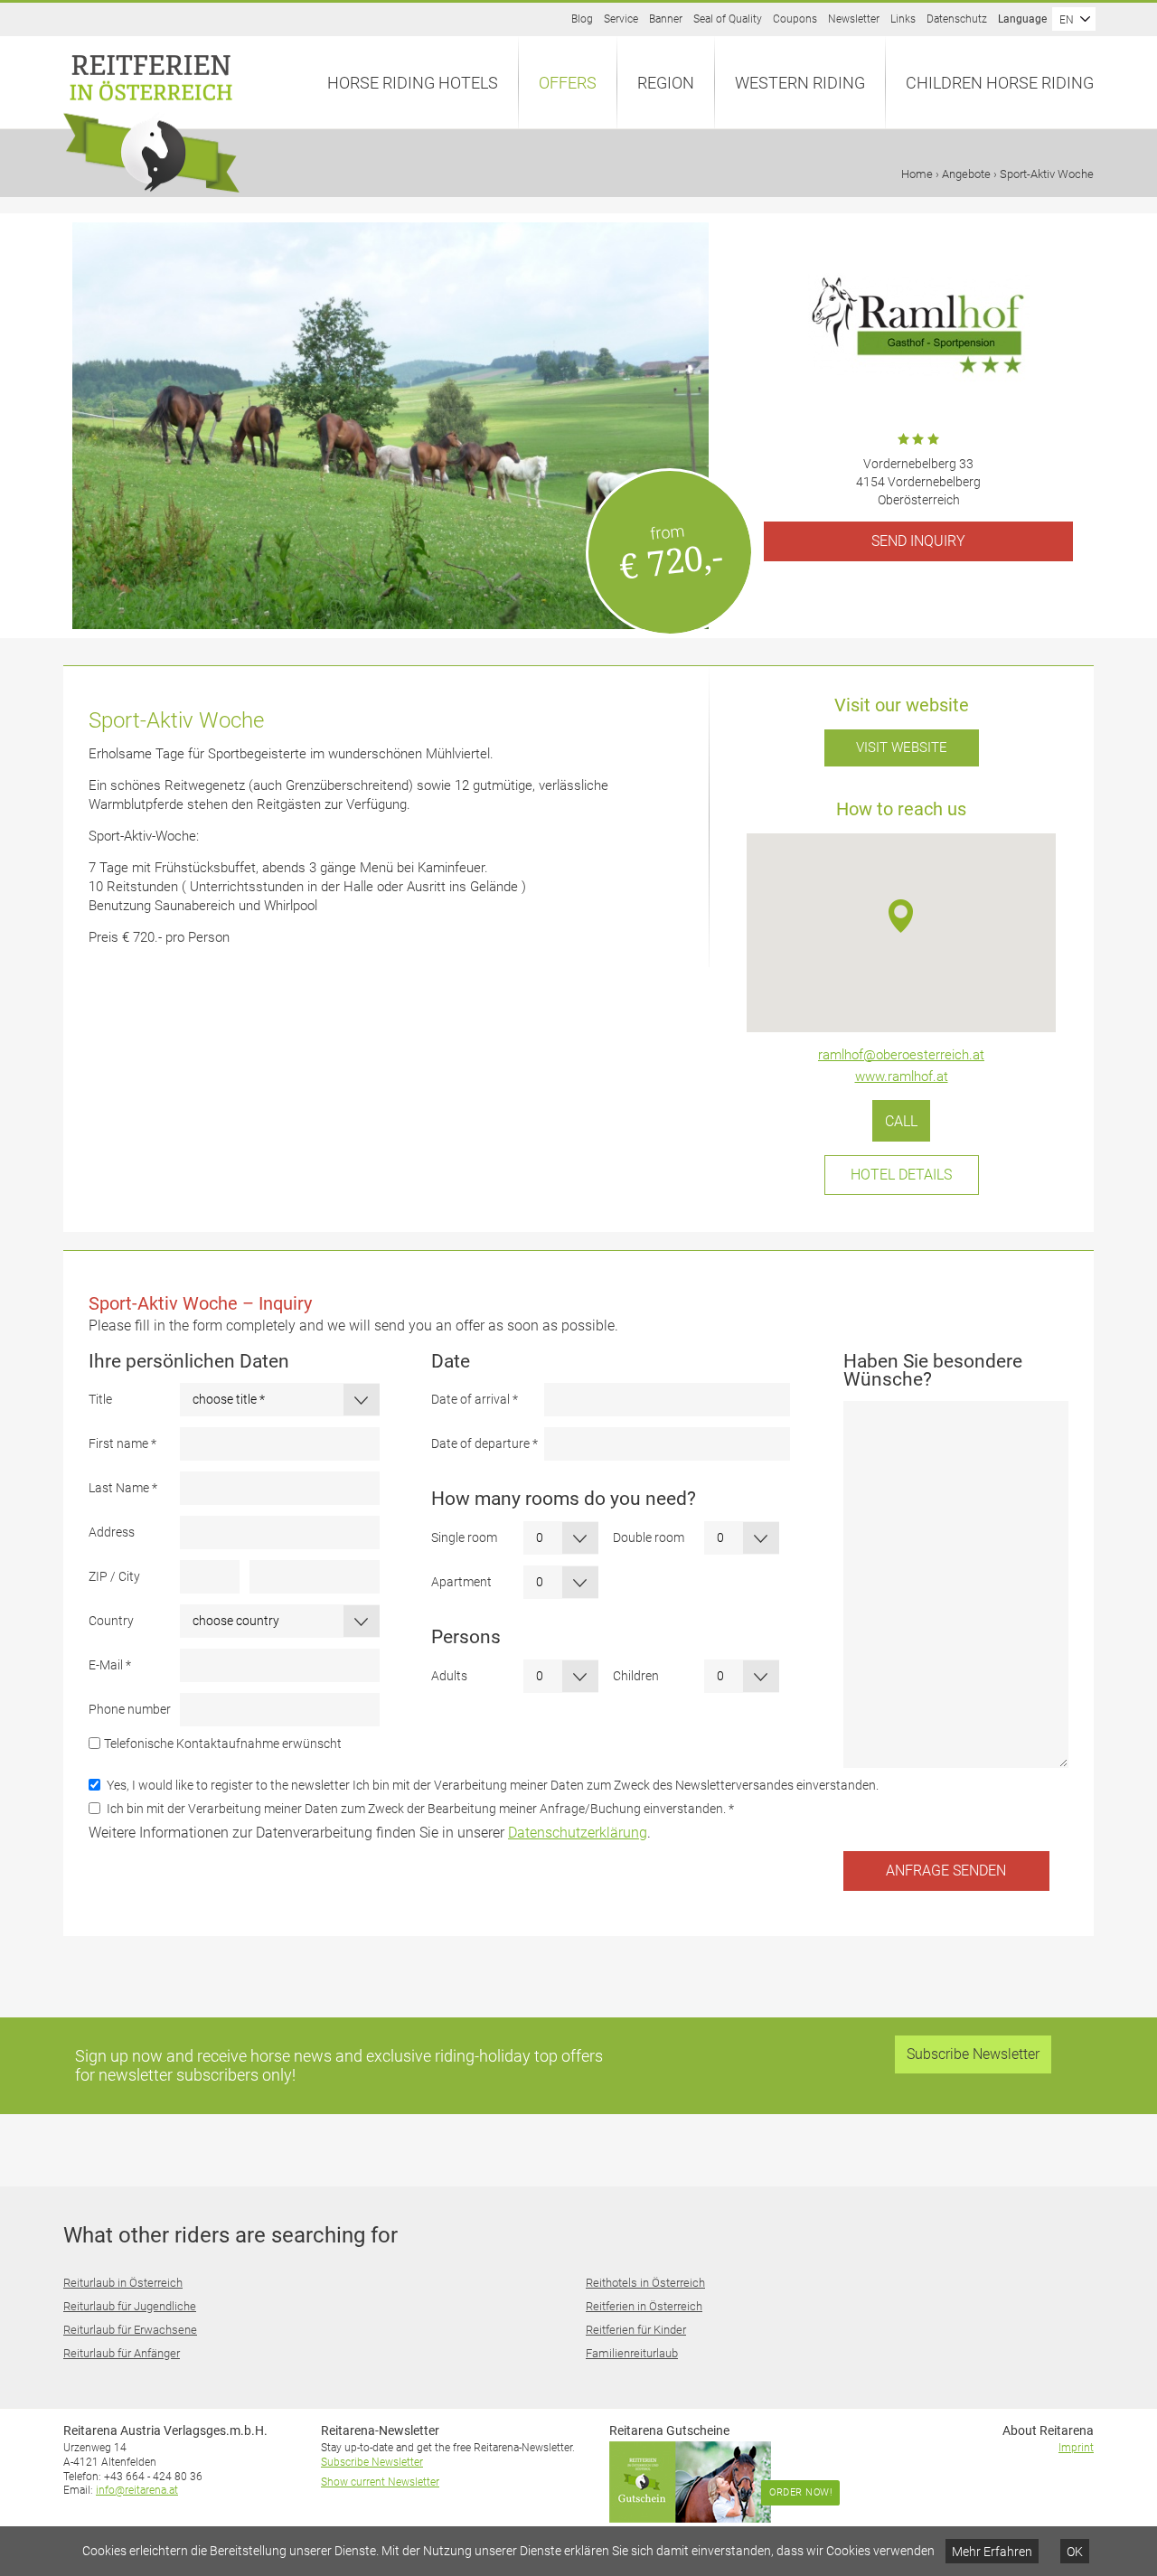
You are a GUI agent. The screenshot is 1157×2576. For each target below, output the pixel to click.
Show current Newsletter (380, 2482)
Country (111, 1621)
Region (666, 83)
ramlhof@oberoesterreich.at (901, 1055)
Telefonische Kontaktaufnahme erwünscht (223, 1744)
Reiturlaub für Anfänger (122, 2353)
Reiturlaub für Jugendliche (130, 2306)
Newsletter (854, 19)
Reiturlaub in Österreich (123, 2283)
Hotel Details (901, 1175)
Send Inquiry (918, 541)
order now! (800, 2492)
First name (122, 1443)
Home (917, 174)
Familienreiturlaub (632, 2353)
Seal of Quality (728, 19)
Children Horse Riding (1000, 83)
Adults (449, 1676)
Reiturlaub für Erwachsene (130, 2330)
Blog (582, 19)
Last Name (123, 1488)
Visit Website (902, 747)
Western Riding (800, 83)
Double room (649, 1537)
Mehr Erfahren (992, 2552)
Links (903, 19)
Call (901, 1120)
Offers (568, 83)
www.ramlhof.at (902, 1076)
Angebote (966, 174)
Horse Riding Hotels (413, 83)
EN (1067, 20)
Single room (464, 1537)
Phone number (130, 1709)
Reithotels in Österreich (645, 2283)
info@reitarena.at (137, 2490)
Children (636, 1676)
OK (1075, 2552)
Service (621, 19)
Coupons (795, 19)
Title (100, 1399)
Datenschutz (957, 19)
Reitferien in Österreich (644, 2306)
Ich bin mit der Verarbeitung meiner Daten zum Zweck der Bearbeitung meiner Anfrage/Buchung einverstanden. (420, 1809)
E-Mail (110, 1665)
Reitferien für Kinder (636, 2330)
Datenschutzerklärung (578, 1833)
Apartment (461, 1582)
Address (112, 1532)
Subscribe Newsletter (973, 2054)
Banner (666, 19)
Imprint (1076, 2448)
